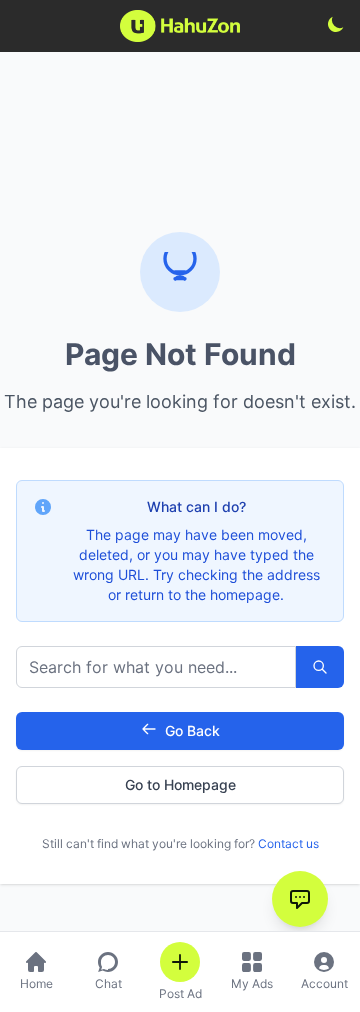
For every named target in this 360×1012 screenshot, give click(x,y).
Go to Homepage (180, 784)
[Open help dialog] (300, 899)
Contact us (288, 843)
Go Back (192, 730)
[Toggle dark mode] (336, 24)
